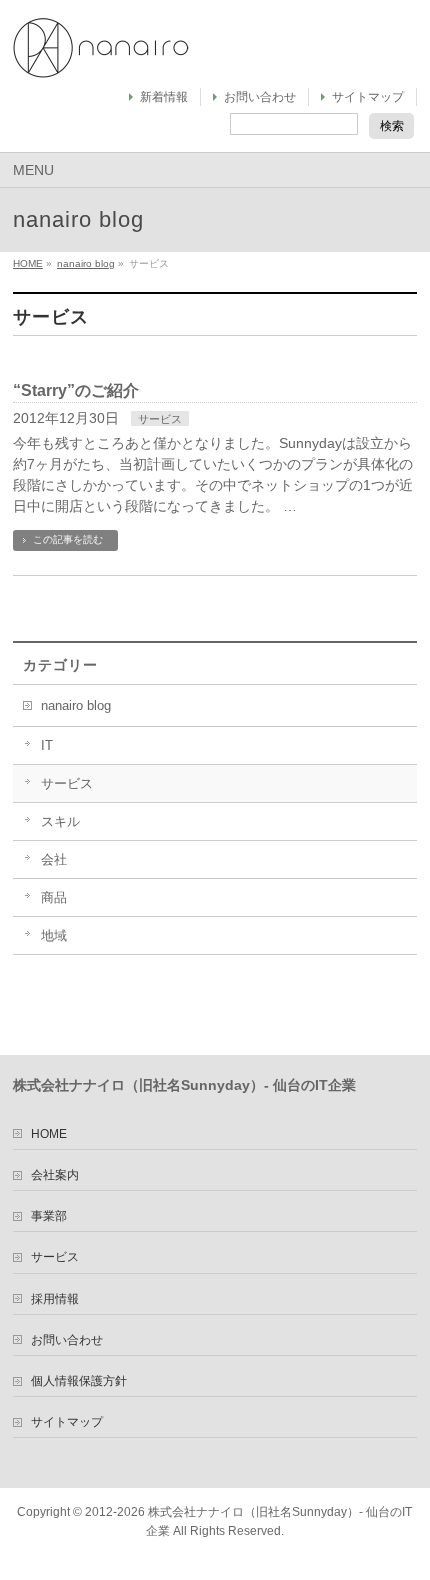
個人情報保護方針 (79, 1381)
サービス (160, 419)
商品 (54, 898)
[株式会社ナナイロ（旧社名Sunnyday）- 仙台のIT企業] (101, 55)
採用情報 (55, 1299)
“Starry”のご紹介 (76, 390)
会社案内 (55, 1175)
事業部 (49, 1216)
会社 (54, 860)
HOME (28, 263)
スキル (60, 822)
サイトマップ (368, 97)
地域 (54, 936)
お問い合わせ (260, 97)
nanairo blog (86, 263)
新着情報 (164, 97)
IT (47, 746)
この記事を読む (68, 539)
